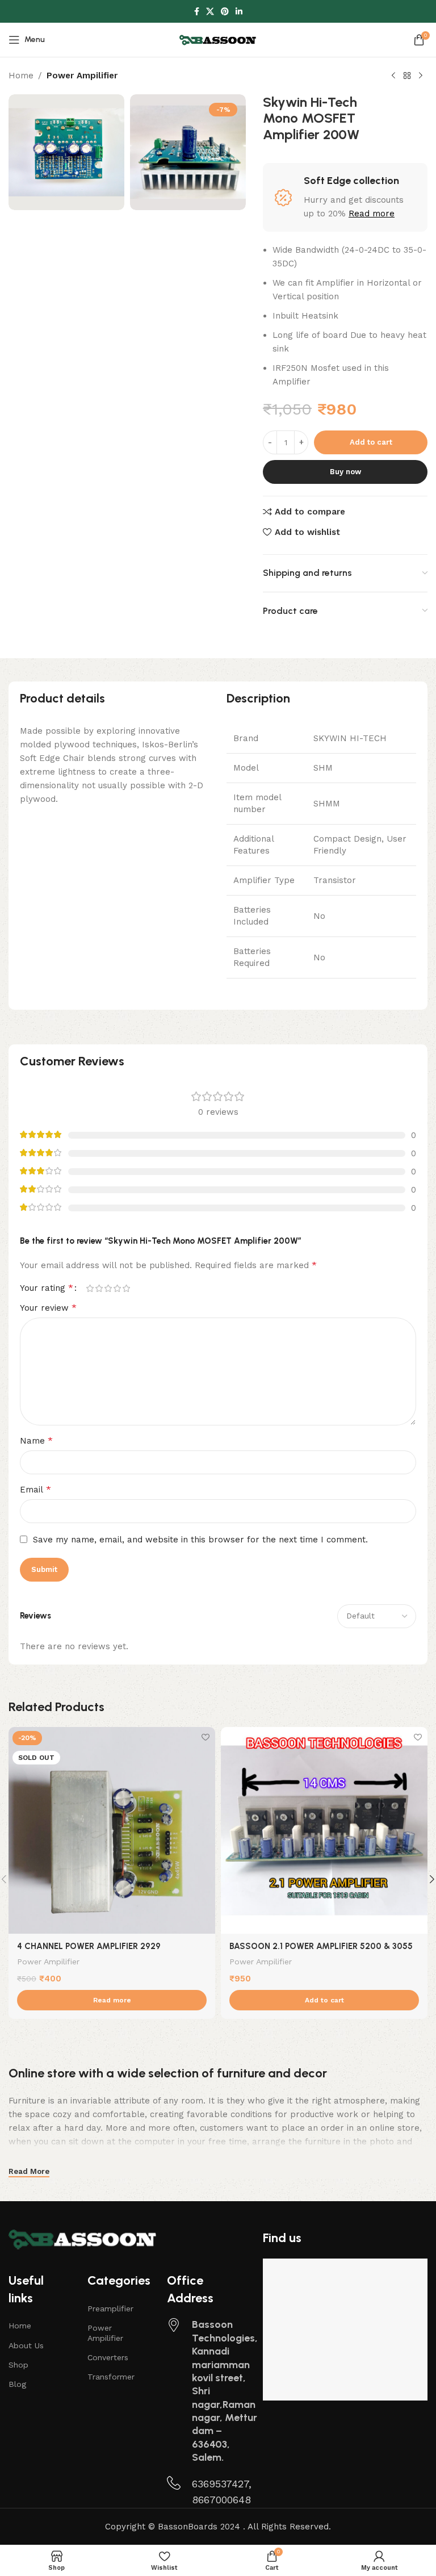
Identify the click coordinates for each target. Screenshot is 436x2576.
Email (35, 1489)
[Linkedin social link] (239, 12)
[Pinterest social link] (225, 12)
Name (36, 1440)
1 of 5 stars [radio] (90, 1288)
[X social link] (210, 12)
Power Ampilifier (82, 76)
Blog (17, 2384)
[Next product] (421, 76)
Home (21, 76)
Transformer (111, 2377)
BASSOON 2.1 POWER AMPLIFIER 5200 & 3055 (321, 1946)
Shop (18, 2365)
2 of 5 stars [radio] (99, 1288)
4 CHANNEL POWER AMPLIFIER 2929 (89, 1946)
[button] (324, 2000)
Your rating (47, 1288)
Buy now (345, 472)
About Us (26, 2345)
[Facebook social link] (197, 12)
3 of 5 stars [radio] (108, 1288)
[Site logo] (218, 39)
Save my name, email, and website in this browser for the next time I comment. (200, 1540)
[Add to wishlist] (205, 1737)
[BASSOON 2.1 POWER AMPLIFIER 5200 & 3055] (324, 1830)
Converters (108, 2357)
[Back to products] (407, 76)
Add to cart (371, 442)
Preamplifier (110, 2309)
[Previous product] (393, 76)
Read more (372, 214)
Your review (48, 1308)
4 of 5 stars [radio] (117, 1288)
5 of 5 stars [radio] (126, 1288)
